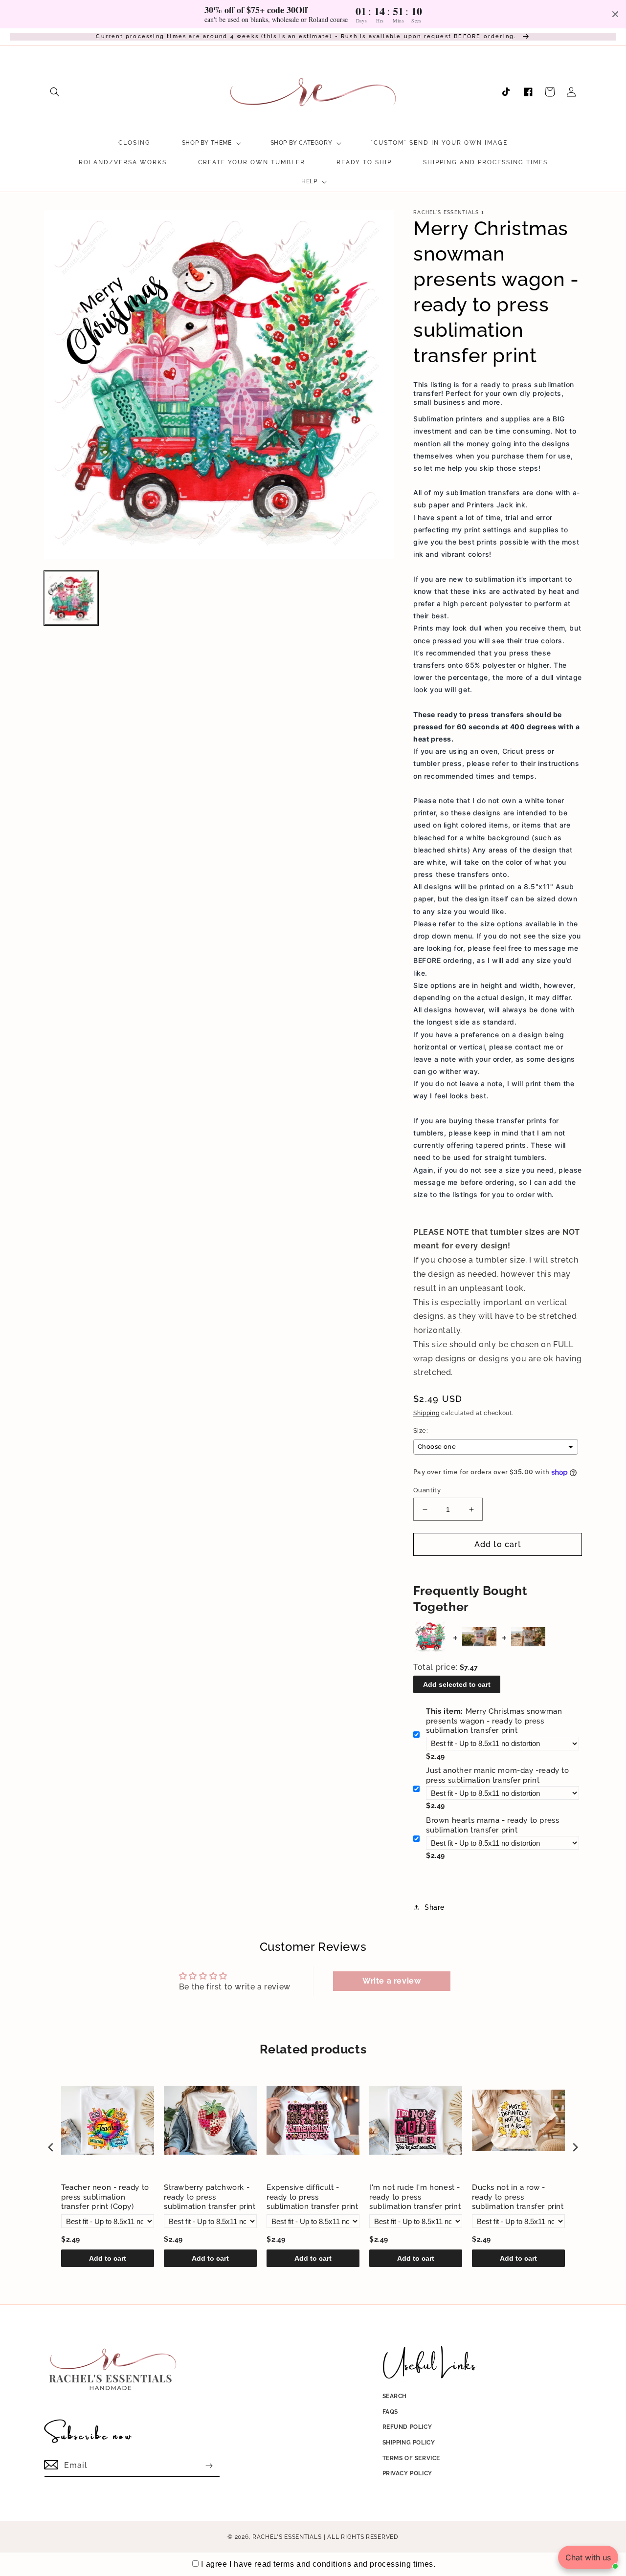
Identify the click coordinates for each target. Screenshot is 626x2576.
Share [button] (435, 1907)
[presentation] (51, 2148)
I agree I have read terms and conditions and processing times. (318, 2564)
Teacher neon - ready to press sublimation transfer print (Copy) (105, 2197)
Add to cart (108, 2258)
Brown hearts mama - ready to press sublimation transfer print (492, 1825)
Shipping (426, 1413)
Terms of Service (412, 2458)
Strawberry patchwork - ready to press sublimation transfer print (210, 2197)
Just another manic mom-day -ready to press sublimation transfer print (498, 1775)
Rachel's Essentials (287, 2537)
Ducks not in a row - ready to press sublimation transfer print (518, 2197)
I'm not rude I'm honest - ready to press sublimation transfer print (415, 2197)
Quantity (427, 1490)
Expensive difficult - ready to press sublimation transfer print (313, 2197)
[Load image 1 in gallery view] (71, 598)
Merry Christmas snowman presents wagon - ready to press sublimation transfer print (494, 1721)
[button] (55, 92)
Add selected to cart (457, 1684)
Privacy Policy (407, 2473)
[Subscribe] (209, 2466)
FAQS (390, 2412)
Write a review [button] (391, 1981)
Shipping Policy (409, 2443)
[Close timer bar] (615, 14)
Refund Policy (407, 2427)
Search (395, 2396)
